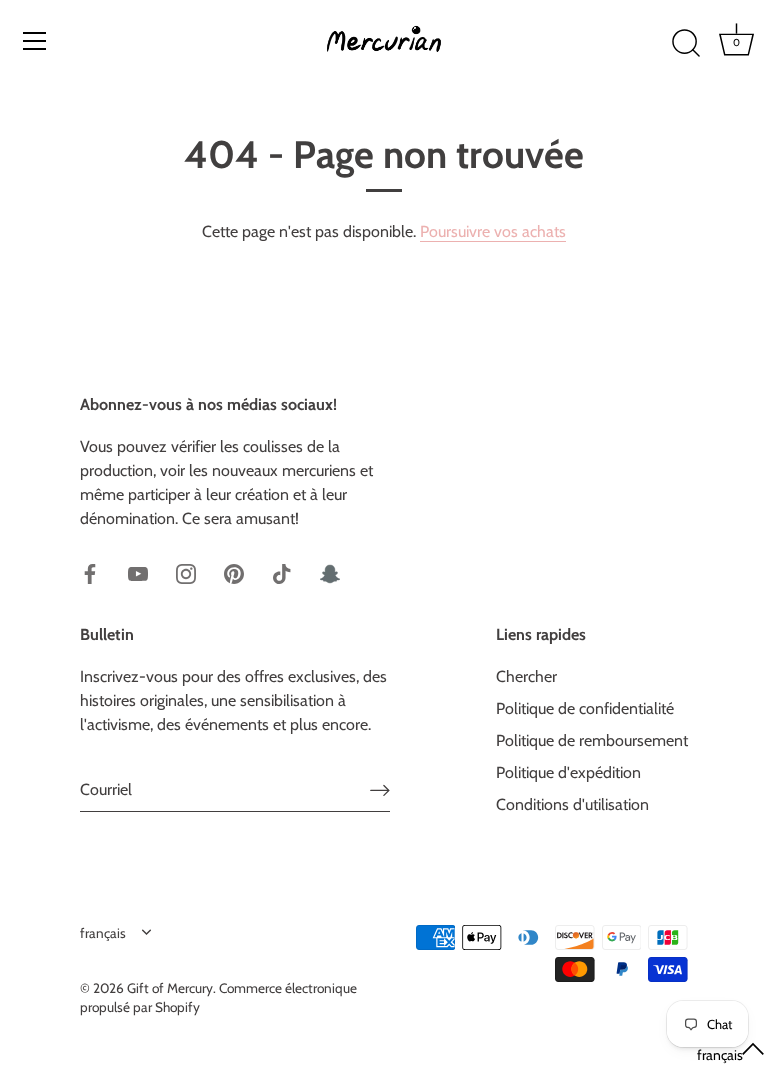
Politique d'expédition (568, 772)
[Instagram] (186, 572)
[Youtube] (138, 572)
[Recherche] (686, 44)
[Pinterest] (234, 572)
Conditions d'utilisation (572, 804)
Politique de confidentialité (585, 708)
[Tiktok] (282, 572)
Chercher (526, 676)
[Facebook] (90, 572)
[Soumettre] (380, 789)
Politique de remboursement (592, 740)
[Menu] (35, 41)
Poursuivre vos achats (493, 231)
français (103, 933)
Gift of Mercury (170, 988)
